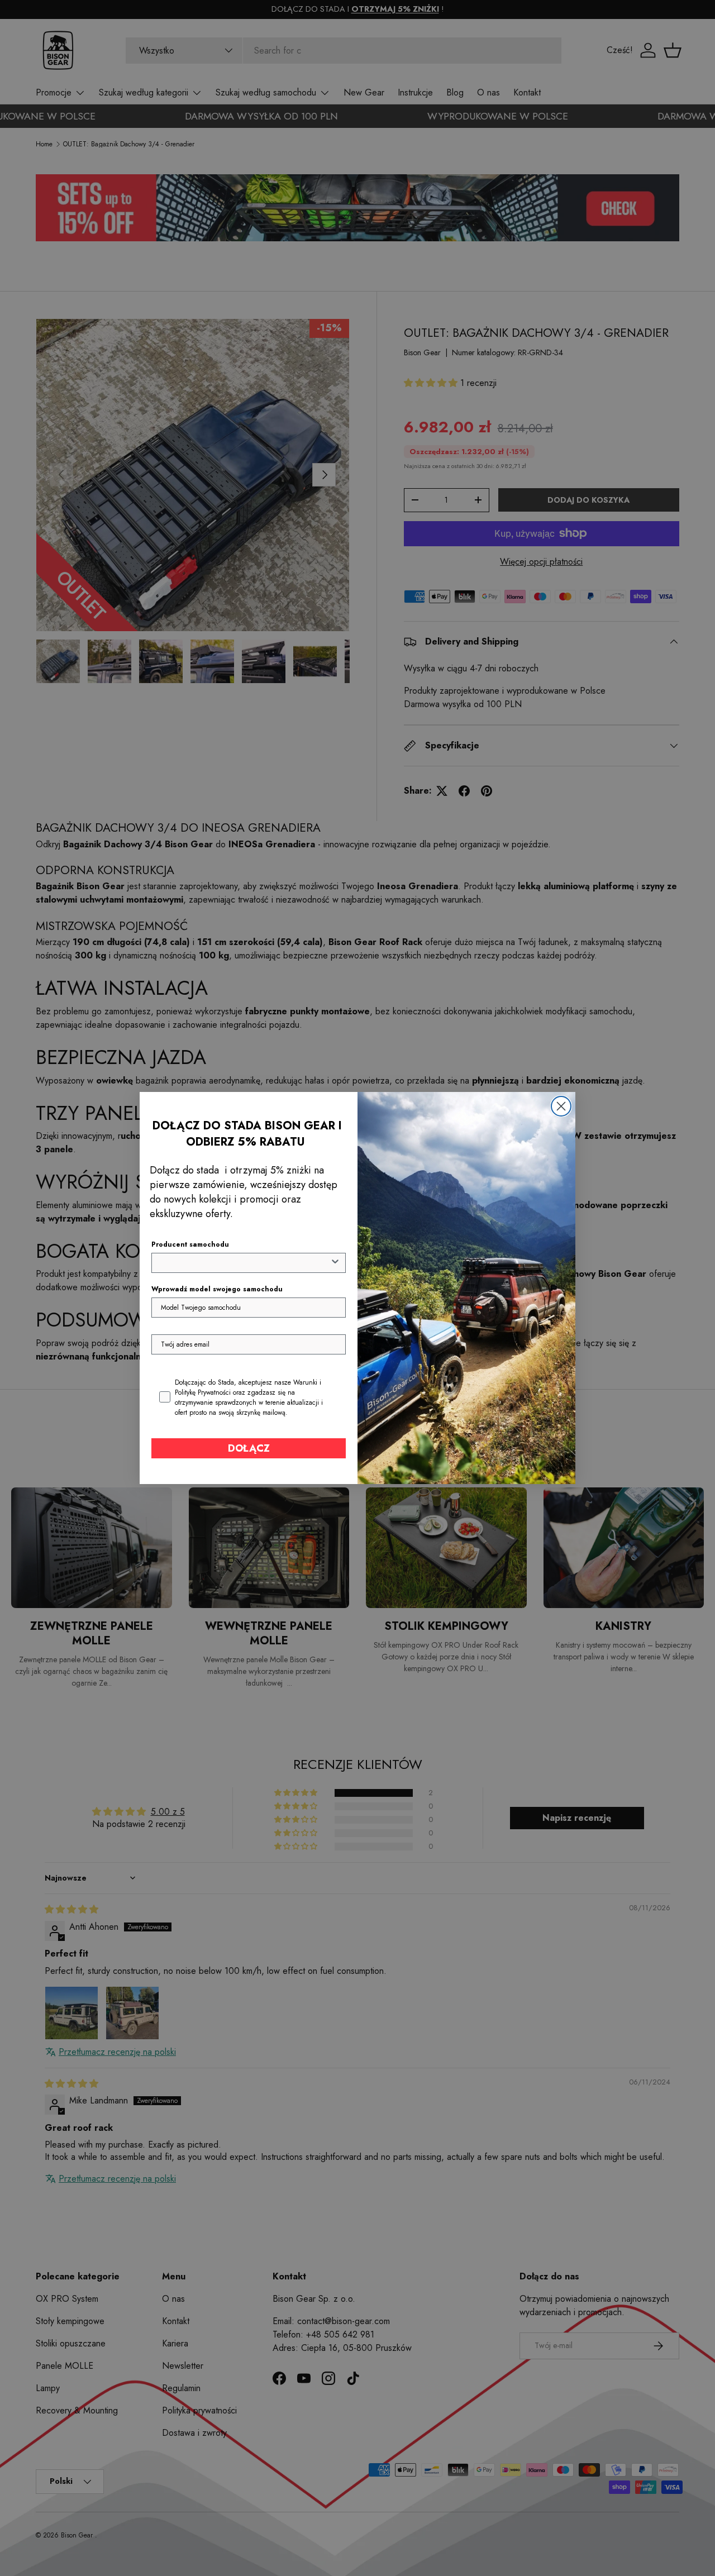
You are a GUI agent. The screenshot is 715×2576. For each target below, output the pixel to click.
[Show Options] (335, 1263)
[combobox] (245, 1263)
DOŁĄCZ (249, 1448)
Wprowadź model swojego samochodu (217, 1289)
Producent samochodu (190, 1244)
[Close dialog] (561, 1106)
